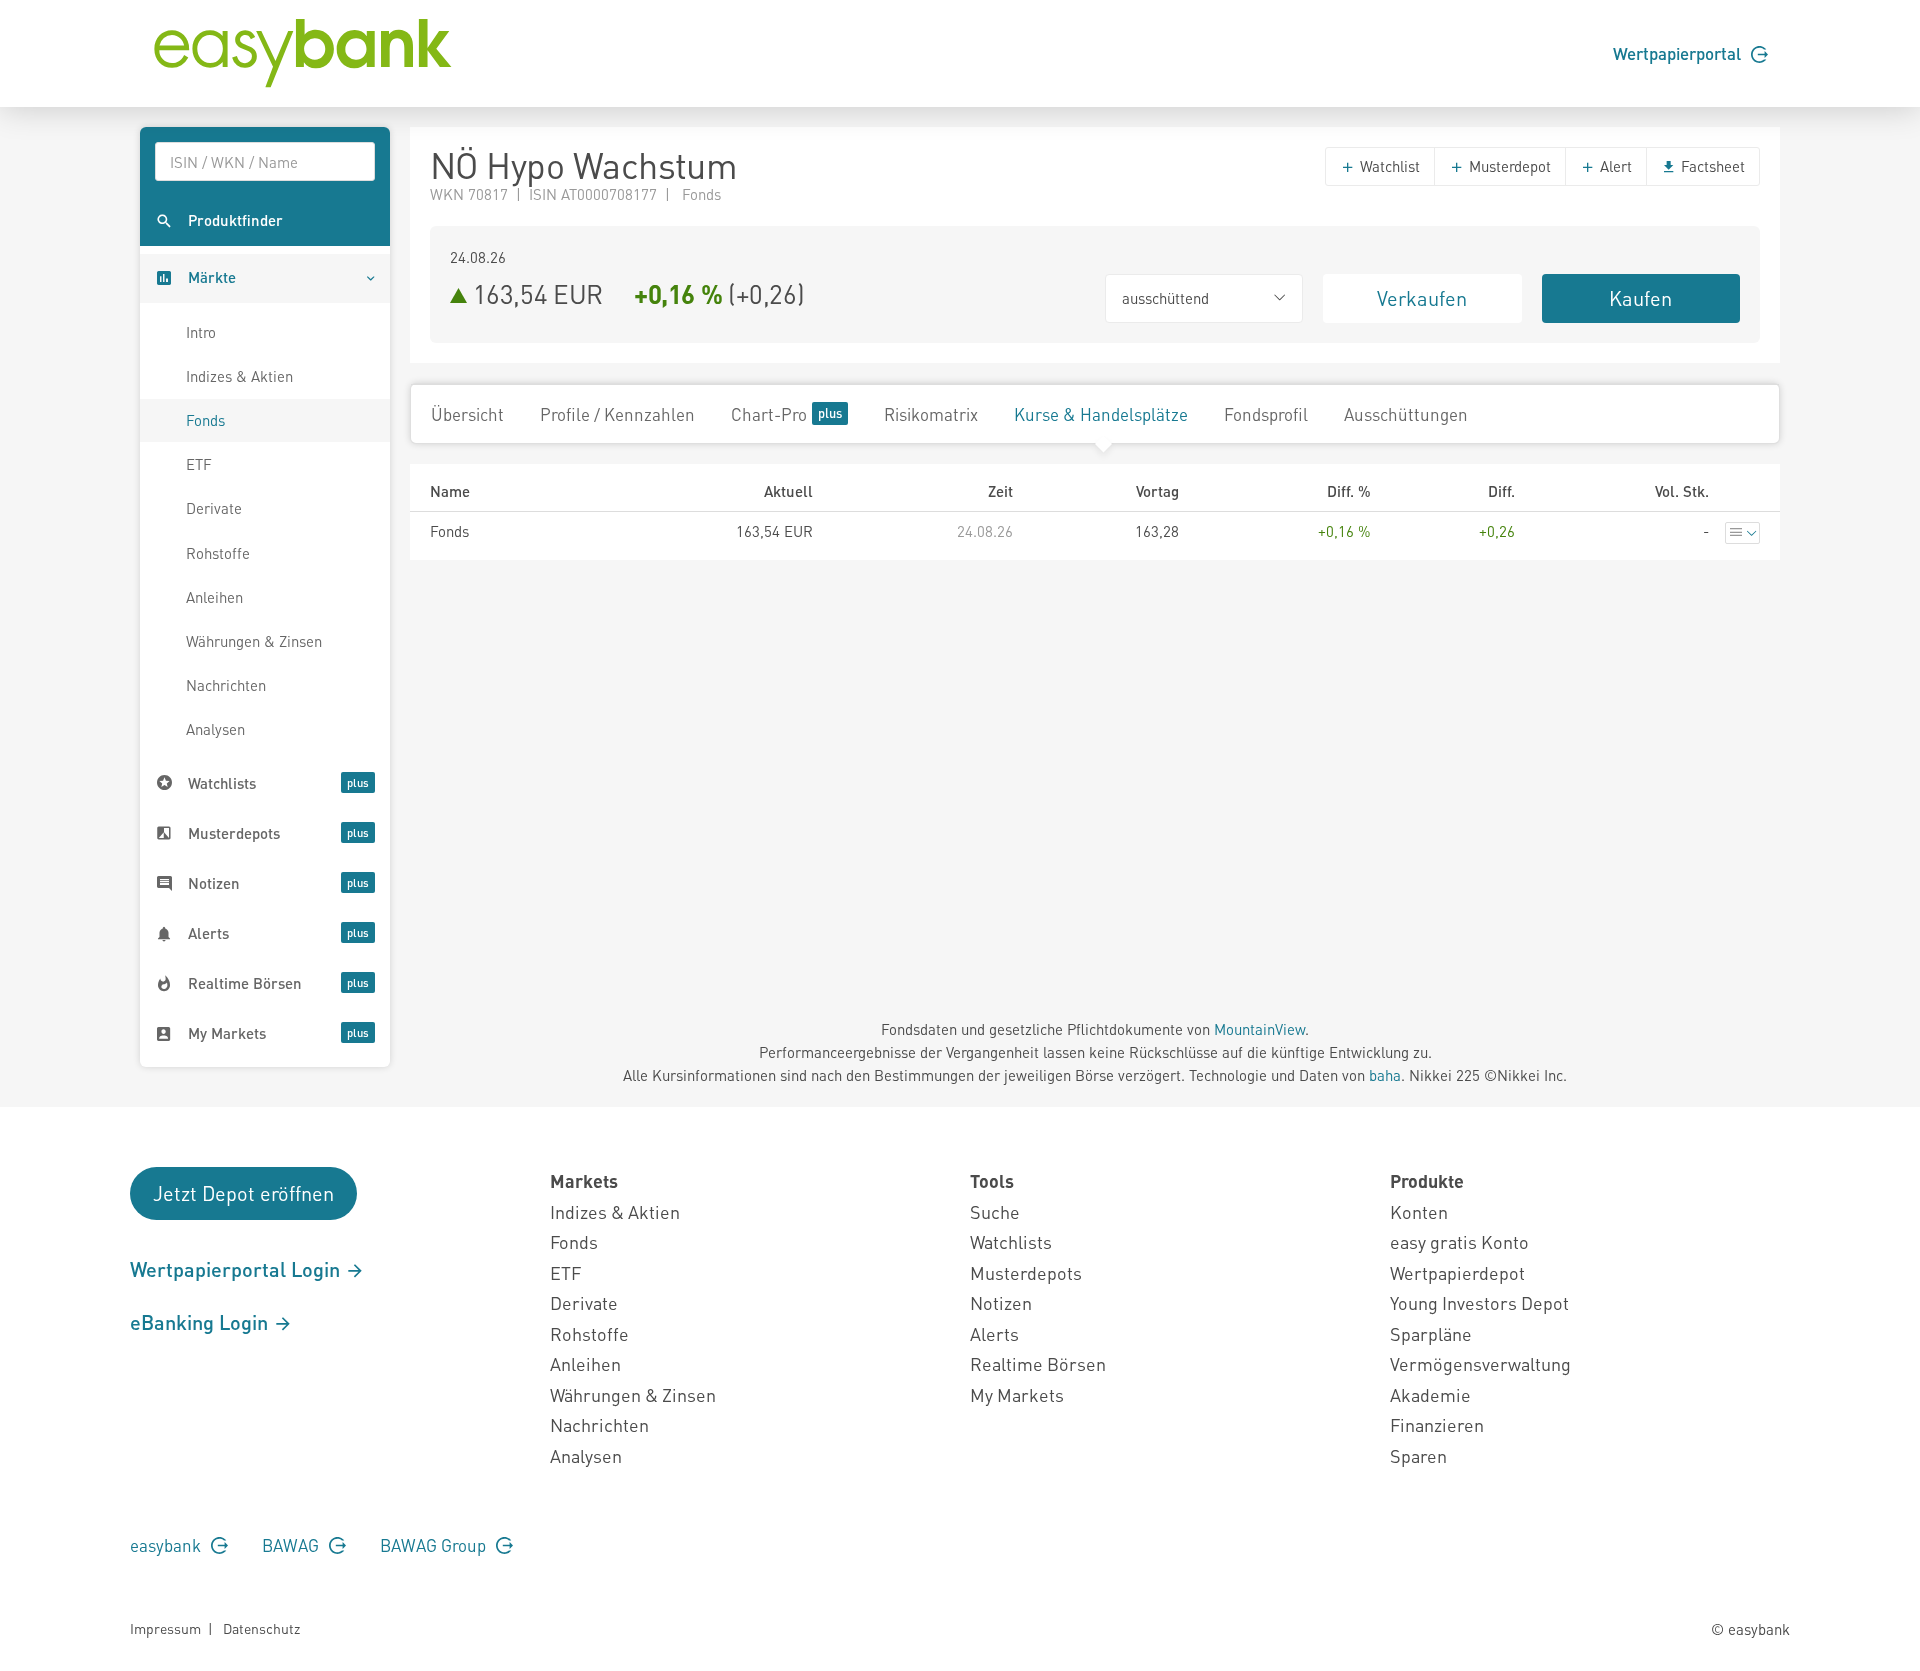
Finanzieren (1437, 1424)
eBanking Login (201, 1322)
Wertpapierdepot (1457, 1272)
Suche (995, 1211)
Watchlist (1388, 166)
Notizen (1001, 1302)
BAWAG (292, 1545)
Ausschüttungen (1406, 414)
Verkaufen (1422, 298)
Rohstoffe (218, 553)
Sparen (1418, 1455)
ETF (199, 464)
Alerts (994, 1333)
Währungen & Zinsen (254, 641)
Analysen (215, 729)
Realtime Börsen (1038, 1363)
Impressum (165, 1628)
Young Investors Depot (1479, 1302)
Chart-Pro (769, 414)
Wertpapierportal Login (237, 1269)
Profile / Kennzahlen (617, 414)
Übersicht (467, 414)
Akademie (1430, 1394)
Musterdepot (1508, 166)
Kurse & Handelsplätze (1101, 414)
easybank (167, 1545)
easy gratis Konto (1459, 1241)
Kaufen (1640, 298)
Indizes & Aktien (239, 376)
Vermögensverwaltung (1480, 1363)
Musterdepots (1026, 1272)
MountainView (1259, 1029)
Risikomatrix (931, 414)
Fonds (205, 420)
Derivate (214, 508)
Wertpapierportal (1679, 53)
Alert (1614, 166)
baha (1385, 1075)
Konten (1419, 1211)
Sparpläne (1431, 1333)
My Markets (1017, 1394)
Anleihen (214, 597)
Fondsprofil (1266, 414)
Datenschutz (261, 1628)
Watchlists (1011, 1241)
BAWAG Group (435, 1545)
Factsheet (1711, 166)
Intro (201, 332)
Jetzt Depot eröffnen (243, 1193)
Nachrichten (226, 685)
